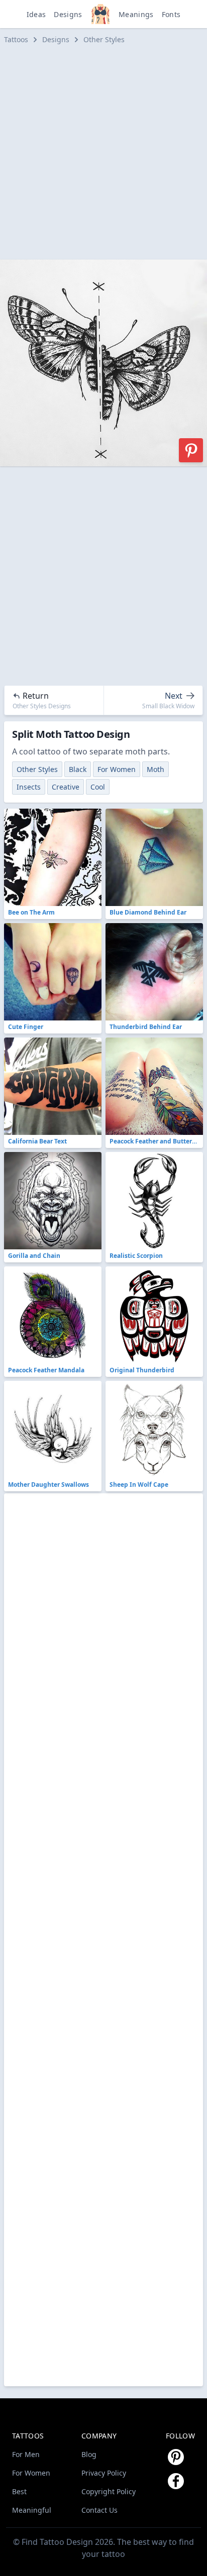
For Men (26, 2454)
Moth (156, 769)
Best (19, 2491)
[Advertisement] (103, 152)
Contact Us (99, 2510)
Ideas (36, 14)
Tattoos (16, 39)
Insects (29, 787)
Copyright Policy (109, 2491)
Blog (89, 2454)
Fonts (171, 14)
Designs (68, 14)
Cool (98, 787)
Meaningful (32, 2510)
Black (78, 769)
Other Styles (104, 39)
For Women (117, 769)
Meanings (136, 14)
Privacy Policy (104, 2473)
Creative (66, 787)
